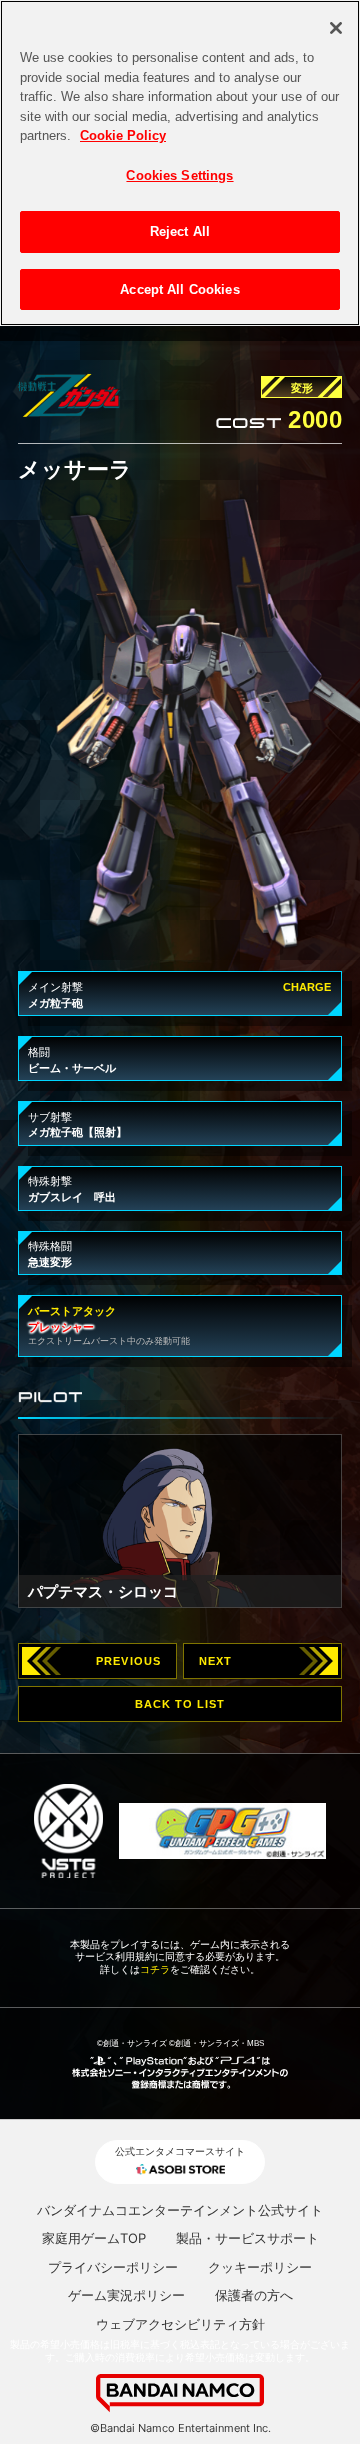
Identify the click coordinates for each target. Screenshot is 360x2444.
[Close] (336, 28)
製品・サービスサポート (247, 2238)
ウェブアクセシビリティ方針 (180, 2324)
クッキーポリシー (260, 2267)
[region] (180, 163)
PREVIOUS (128, 1661)
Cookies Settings (179, 175)
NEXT (215, 1661)
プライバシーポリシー (113, 2267)
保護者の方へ (254, 2295)
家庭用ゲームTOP (94, 2238)
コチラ (155, 1969)
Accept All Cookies (179, 289)
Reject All (180, 231)
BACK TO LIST (180, 1704)
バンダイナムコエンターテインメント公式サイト (180, 2210)
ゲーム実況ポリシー (126, 2295)
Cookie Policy (123, 135)
